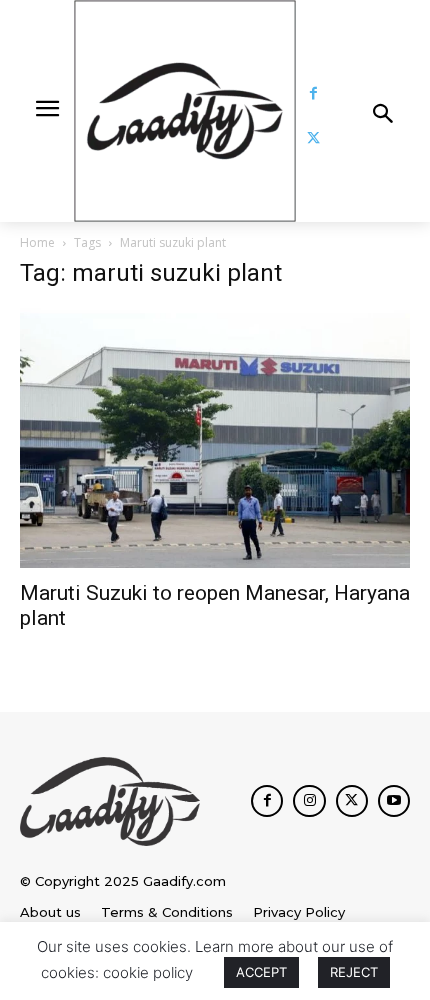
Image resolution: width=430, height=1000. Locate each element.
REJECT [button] (354, 972)
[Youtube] (394, 801)
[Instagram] (309, 801)
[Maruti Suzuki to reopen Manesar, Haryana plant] (215, 438)
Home (37, 242)
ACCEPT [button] (261, 972)
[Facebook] (313, 93)
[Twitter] (313, 138)
